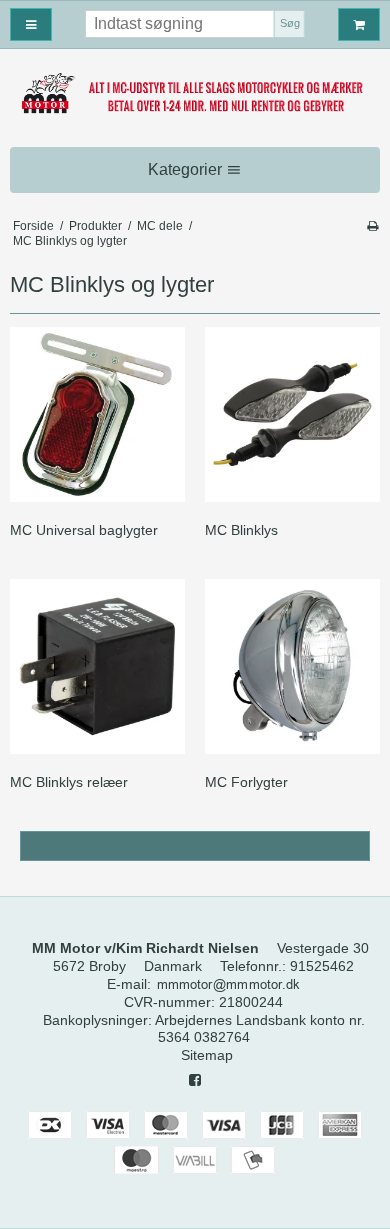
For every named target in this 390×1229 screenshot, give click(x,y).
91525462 (322, 966)
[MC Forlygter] (292, 666)
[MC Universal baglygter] (97, 414)
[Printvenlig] (372, 226)
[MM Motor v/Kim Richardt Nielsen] (195, 94)
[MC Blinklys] (292, 414)
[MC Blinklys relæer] (97, 666)
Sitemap (207, 1055)
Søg (290, 23)
